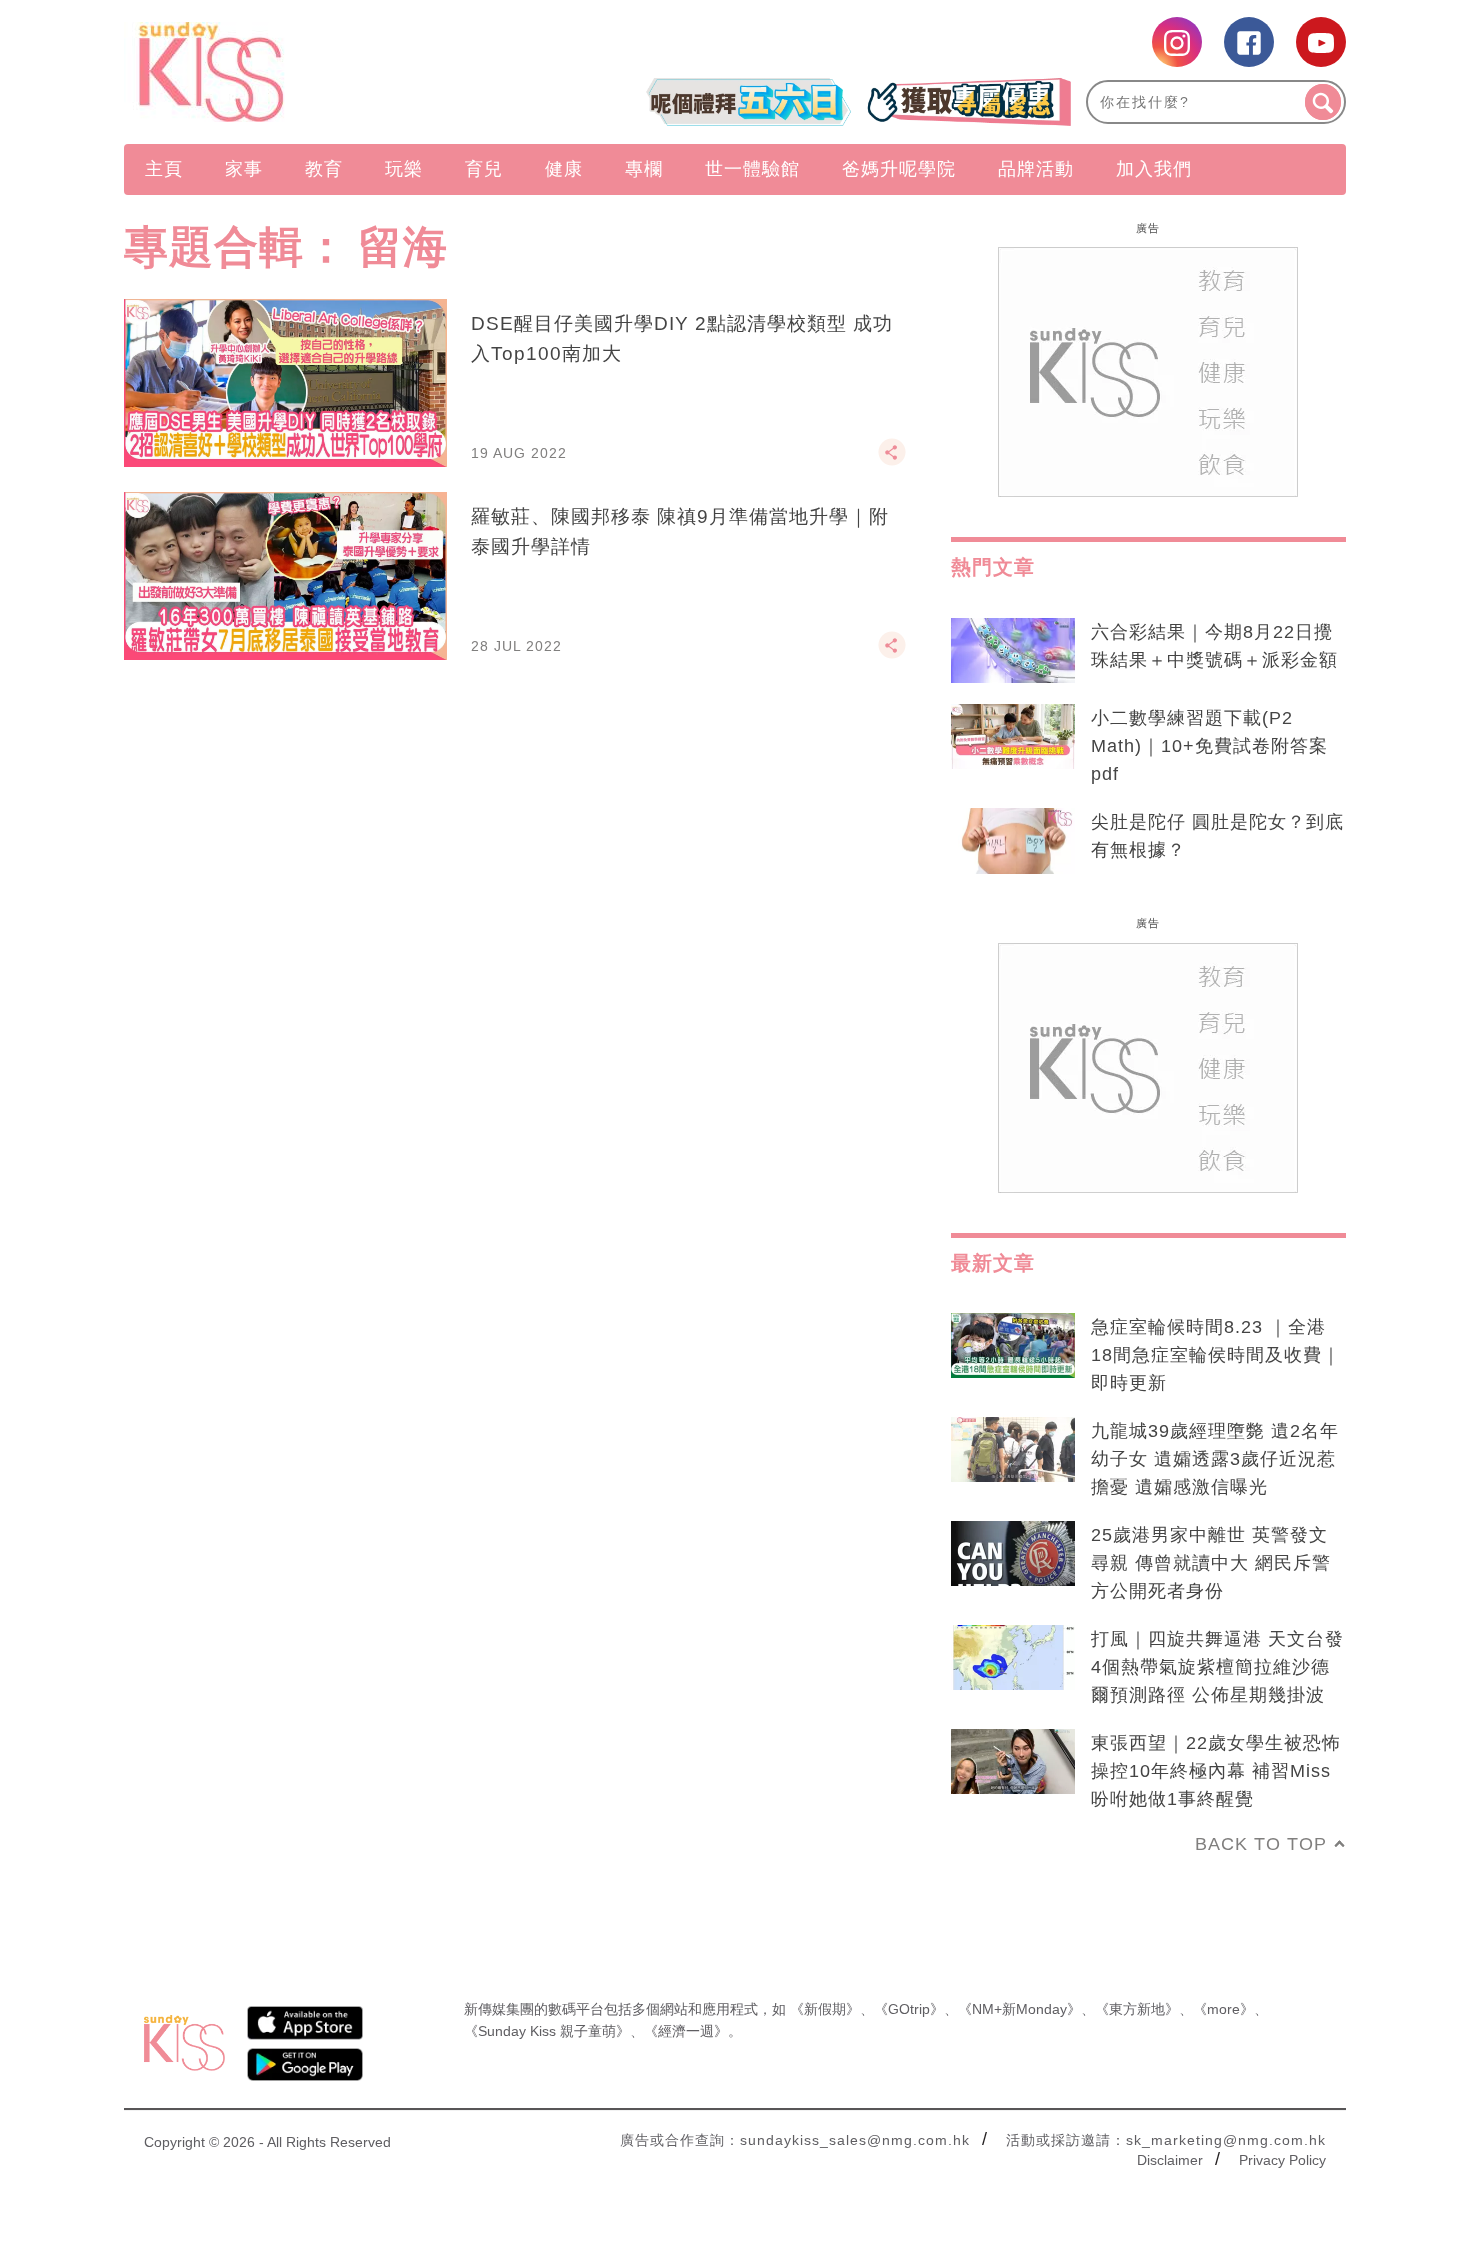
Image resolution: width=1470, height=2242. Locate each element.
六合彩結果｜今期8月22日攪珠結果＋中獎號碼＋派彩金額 (1214, 646)
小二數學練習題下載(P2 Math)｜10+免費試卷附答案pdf (1209, 746)
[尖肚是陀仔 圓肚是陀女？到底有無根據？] (1013, 841)
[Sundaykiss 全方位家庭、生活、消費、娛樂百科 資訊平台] (307, 72)
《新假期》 (825, 2009)
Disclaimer (1170, 2160)
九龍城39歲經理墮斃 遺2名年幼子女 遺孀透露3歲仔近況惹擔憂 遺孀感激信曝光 (1215, 1459)
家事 (244, 169)
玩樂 (404, 169)
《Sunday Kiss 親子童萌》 (547, 2031)
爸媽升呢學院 (899, 169)
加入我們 (1154, 169)
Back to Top (1261, 1844)
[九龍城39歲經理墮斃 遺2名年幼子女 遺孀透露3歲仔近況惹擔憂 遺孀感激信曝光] (1013, 1450)
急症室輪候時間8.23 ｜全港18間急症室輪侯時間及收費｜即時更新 (1216, 1355)
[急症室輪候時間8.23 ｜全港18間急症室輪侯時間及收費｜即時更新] (1013, 1346)
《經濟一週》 (686, 2031)
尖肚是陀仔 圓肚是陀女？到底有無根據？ (1217, 836)
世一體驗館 (752, 169)
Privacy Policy (1282, 2160)
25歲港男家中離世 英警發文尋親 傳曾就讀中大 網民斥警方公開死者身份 (1211, 1563)
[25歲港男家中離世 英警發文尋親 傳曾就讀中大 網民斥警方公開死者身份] (1013, 1554)
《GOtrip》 (909, 2009)
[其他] (892, 461)
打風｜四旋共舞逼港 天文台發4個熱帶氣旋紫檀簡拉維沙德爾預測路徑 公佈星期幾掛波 (1217, 1667)
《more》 (1223, 2009)
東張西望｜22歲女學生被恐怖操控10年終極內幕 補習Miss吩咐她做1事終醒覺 (1216, 1771)
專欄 (644, 169)
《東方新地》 (1137, 2009)
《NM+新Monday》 (1019, 2009)
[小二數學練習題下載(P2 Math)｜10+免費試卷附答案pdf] (1013, 737)
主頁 (164, 169)
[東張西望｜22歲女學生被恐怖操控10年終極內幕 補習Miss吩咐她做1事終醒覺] (1013, 1762)
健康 (564, 169)
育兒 (484, 169)
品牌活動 (1036, 169)
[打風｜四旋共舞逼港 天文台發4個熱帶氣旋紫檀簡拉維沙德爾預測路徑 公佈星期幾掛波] (1013, 1658)
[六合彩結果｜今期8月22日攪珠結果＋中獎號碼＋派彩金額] (1013, 651)
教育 (324, 169)
